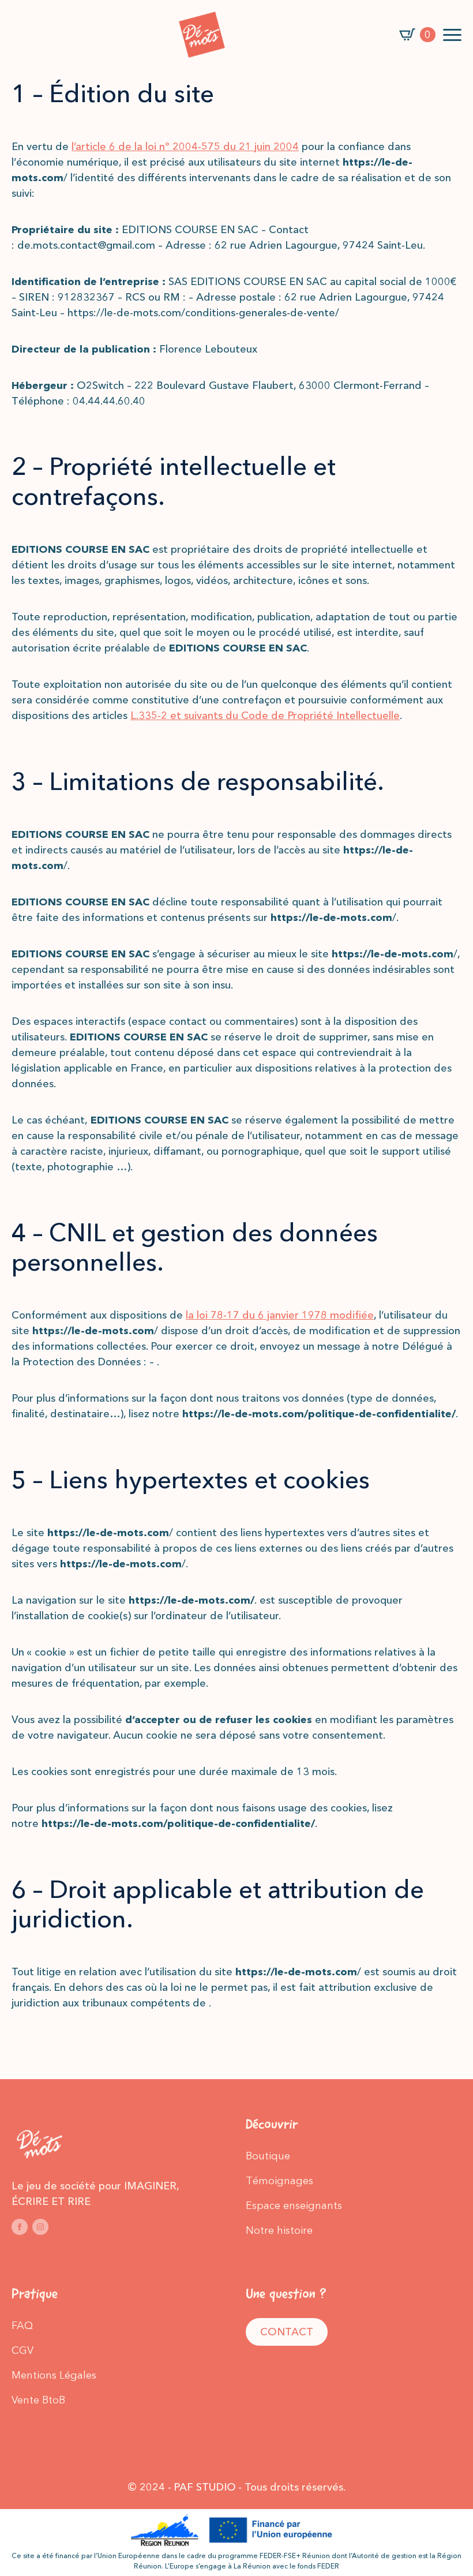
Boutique (268, 2156)
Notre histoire (279, 2230)
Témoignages (279, 2181)
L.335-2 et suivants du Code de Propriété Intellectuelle (265, 716)
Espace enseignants (294, 2206)
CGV (22, 2350)
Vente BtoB (38, 2400)
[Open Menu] (452, 35)
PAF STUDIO (205, 2487)
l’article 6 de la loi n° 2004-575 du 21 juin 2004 (185, 147)
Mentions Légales (54, 2375)
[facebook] (20, 2227)
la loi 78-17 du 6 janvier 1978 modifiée (280, 1315)
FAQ (22, 2326)
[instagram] (40, 2227)
